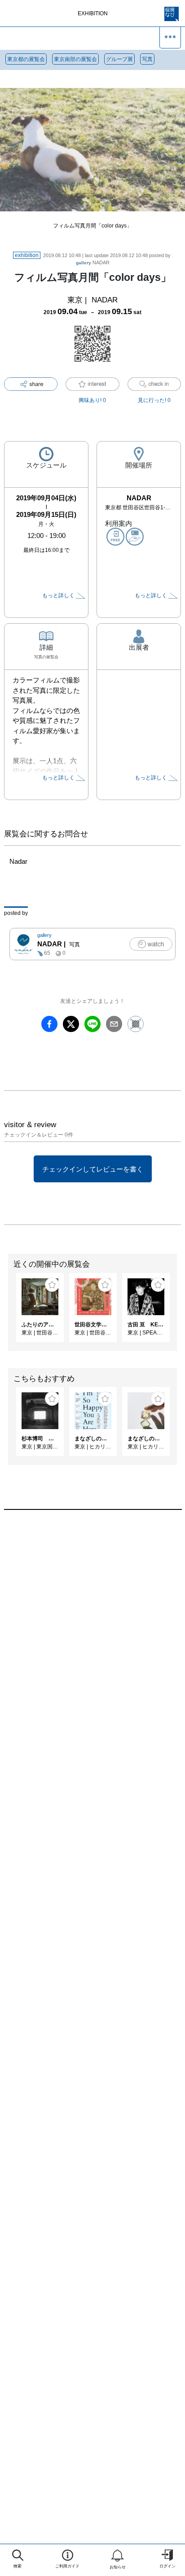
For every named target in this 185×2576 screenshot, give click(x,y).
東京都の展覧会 (26, 59)
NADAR (93, 262)
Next (178, 1312)
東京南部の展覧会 (75, 59)
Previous (7, 1312)
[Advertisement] (92, 1636)
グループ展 (119, 59)
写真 (147, 59)
